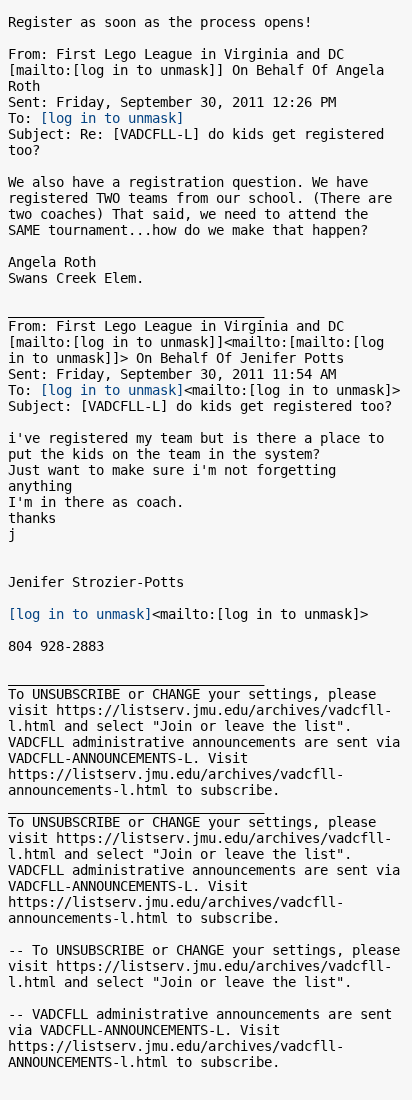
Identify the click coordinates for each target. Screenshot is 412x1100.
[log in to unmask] (112, 118)
